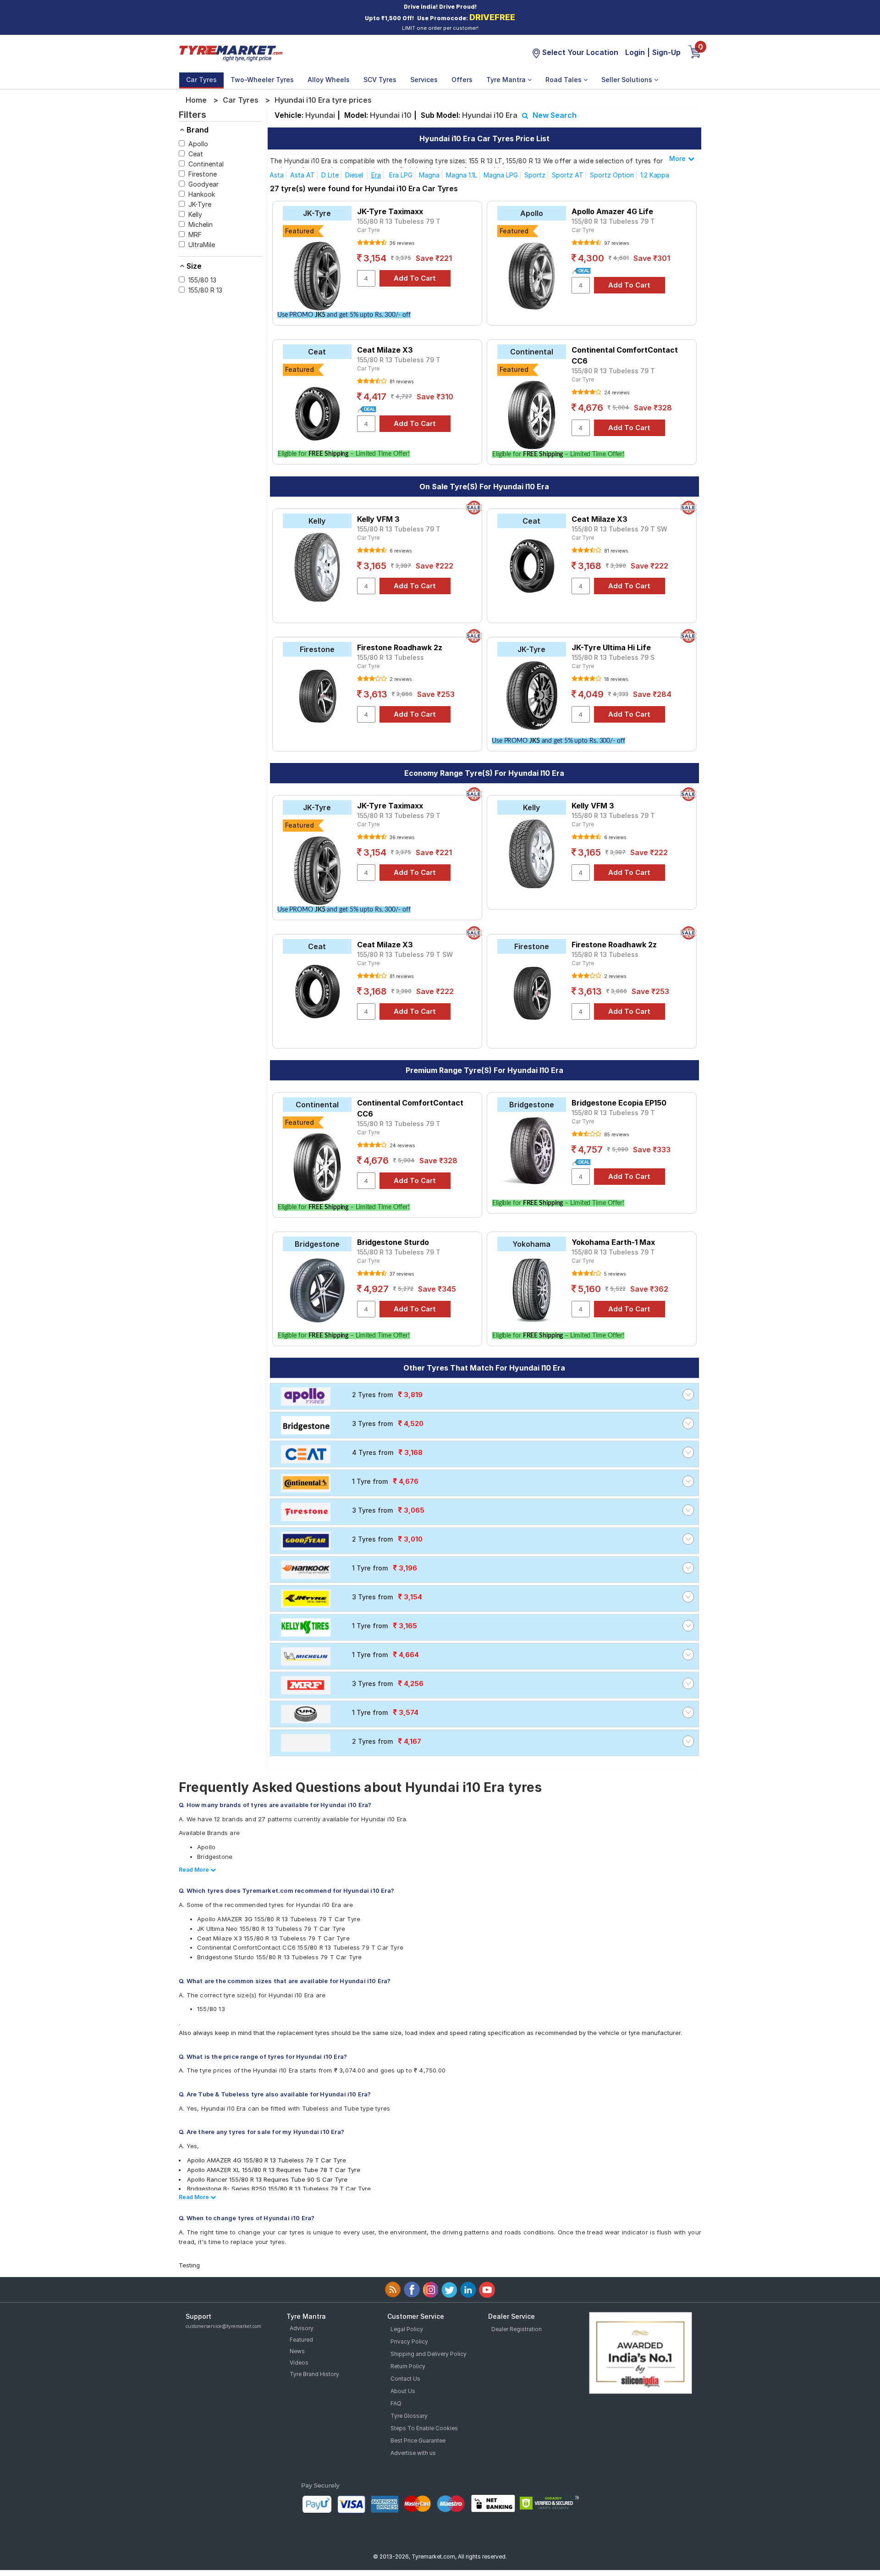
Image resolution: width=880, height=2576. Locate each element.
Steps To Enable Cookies (424, 2428)
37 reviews (401, 1274)
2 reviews (400, 679)
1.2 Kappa (655, 175)
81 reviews (401, 381)
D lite (330, 175)
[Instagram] (431, 2290)
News (297, 2351)
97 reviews (616, 243)
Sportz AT (568, 175)
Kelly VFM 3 (378, 519)
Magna (429, 175)
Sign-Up (666, 52)
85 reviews (616, 1134)
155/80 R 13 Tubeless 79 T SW (619, 529)
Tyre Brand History (314, 2374)
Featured (301, 2340)
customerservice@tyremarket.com (223, 2326)
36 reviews (401, 243)
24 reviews (616, 392)
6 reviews (400, 551)
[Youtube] (487, 2290)
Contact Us (405, 2379)
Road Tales (564, 80)
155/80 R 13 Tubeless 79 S (613, 657)
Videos (299, 2363)
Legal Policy (407, 2329)
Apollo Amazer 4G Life (612, 211)
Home (196, 100)
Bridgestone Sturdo (393, 1242)
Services (424, 80)
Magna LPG (501, 175)
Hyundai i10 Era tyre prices (323, 100)
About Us (403, 2391)
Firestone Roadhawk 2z (400, 647)
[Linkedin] (468, 2290)
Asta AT (302, 175)
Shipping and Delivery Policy (429, 2354)
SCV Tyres (380, 80)
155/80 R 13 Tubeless (390, 657)
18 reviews (615, 679)
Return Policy (408, 2366)
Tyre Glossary (409, 2416)
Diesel (355, 175)
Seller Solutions (628, 80)
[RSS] (393, 2290)
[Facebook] (412, 2290)
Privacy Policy (409, 2341)
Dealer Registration (517, 2329)
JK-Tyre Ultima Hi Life (611, 647)
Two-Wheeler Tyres (262, 80)
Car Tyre (368, 230)
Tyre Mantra (507, 80)
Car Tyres (201, 80)
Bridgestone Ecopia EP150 (619, 1103)
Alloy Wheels (329, 80)
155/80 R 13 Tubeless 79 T (399, 221)
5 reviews (614, 1274)
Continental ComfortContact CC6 (625, 355)
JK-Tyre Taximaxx (390, 211)
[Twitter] (449, 2290)
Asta (277, 175)
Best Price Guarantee (418, 2441)
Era (376, 175)
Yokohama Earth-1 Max (613, 1242)
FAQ (396, 2403)
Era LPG (401, 175)
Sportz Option (612, 175)
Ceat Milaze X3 (385, 350)
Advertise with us (413, 2453)
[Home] (231, 52)
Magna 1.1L (462, 175)
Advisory (302, 2328)
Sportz (535, 175)
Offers (462, 80)
